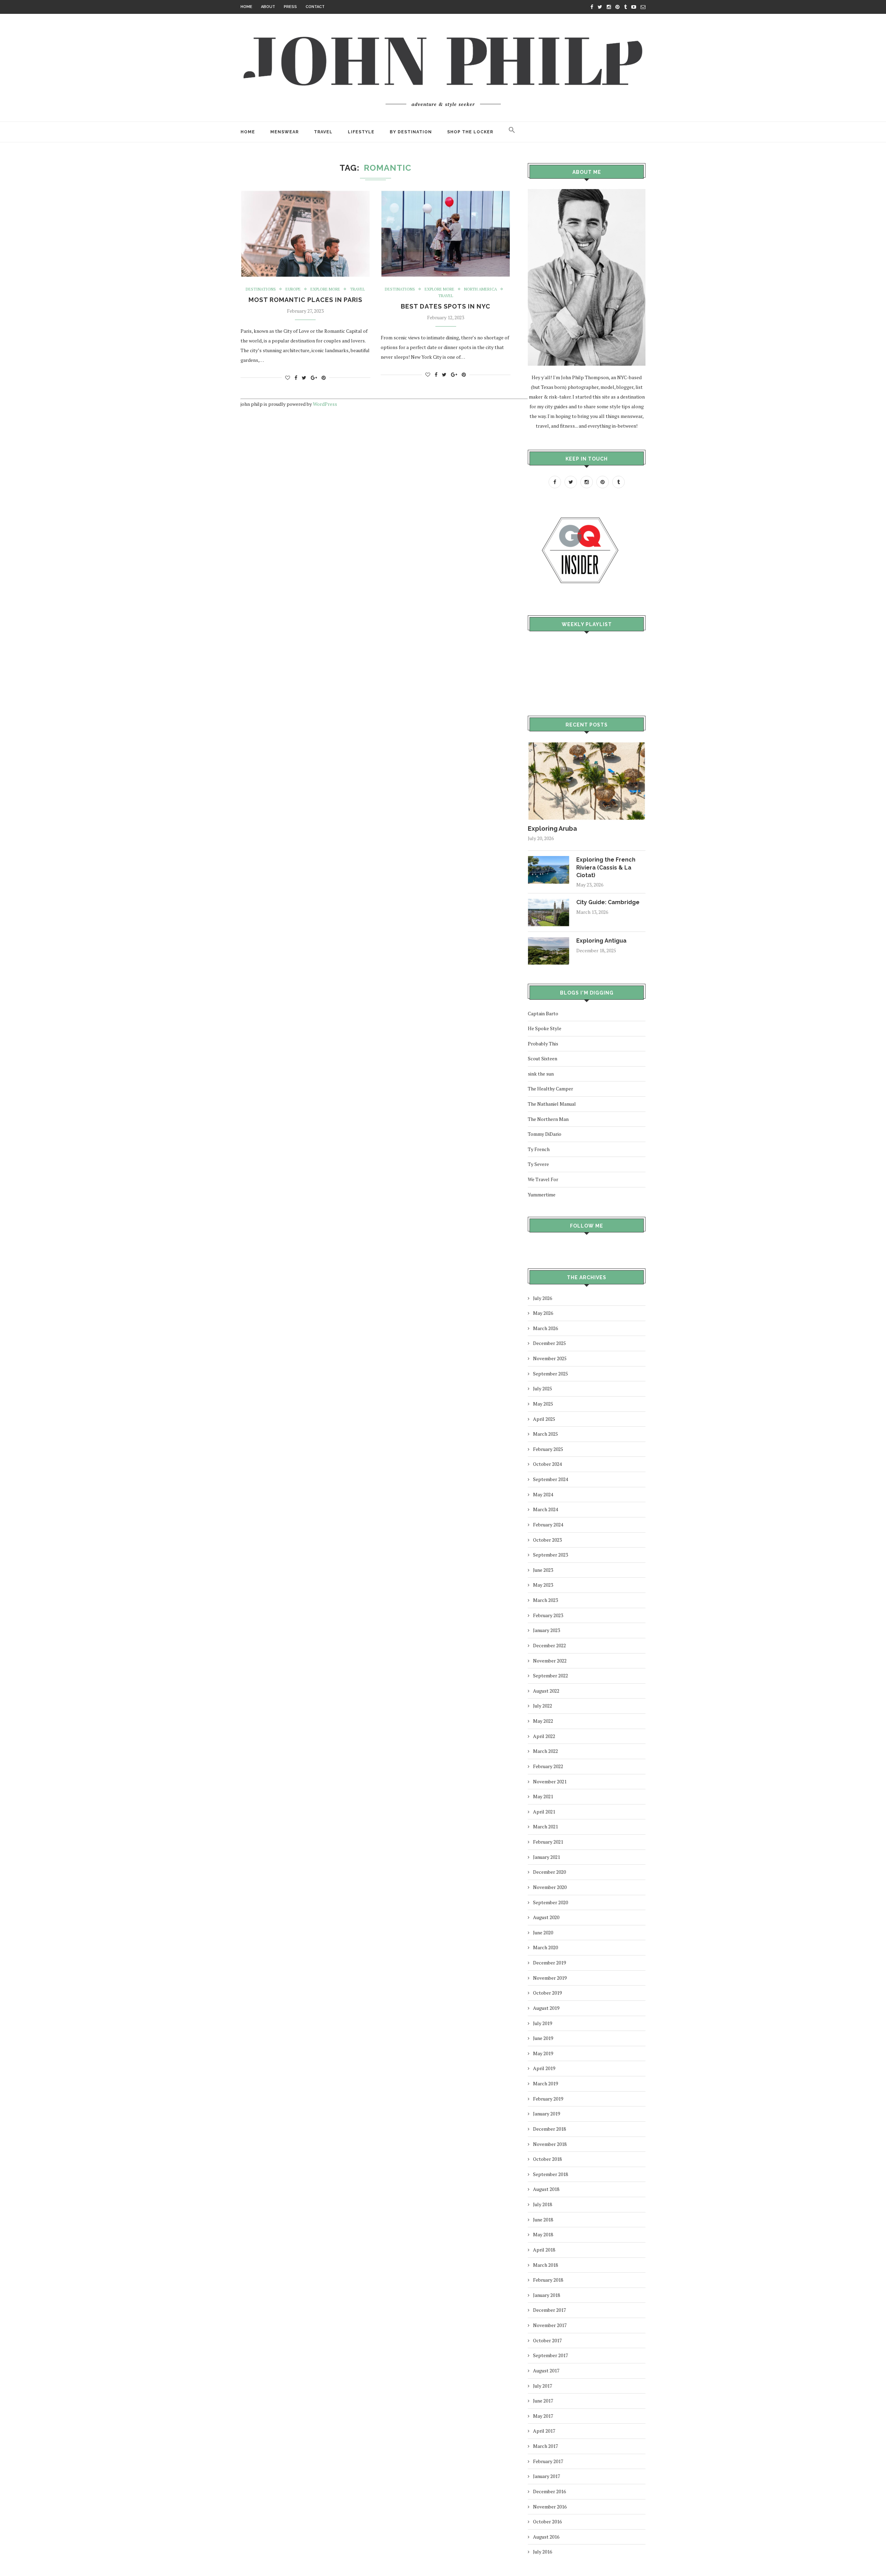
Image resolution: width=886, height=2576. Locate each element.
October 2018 (547, 2159)
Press (290, 7)
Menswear (284, 132)
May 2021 (543, 1796)
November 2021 (550, 1781)
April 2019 (544, 2068)
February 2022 (548, 1766)
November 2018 (550, 2144)
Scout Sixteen (543, 1058)
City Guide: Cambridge (608, 902)
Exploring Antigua (601, 941)
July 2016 (543, 2552)
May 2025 (543, 1404)
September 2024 (550, 1479)
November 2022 (550, 1661)
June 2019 (543, 2038)
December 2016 (549, 2491)
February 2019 (548, 2099)
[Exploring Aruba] (587, 745)
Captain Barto (543, 1013)
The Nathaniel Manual (552, 1104)
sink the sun (541, 1074)
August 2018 (546, 2189)
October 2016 (547, 2521)
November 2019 (550, 1978)
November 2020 (550, 1887)
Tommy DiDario (545, 1134)
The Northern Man (548, 1119)
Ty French (539, 1149)
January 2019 (546, 2114)
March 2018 (545, 2265)
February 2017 (548, 2461)
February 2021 (548, 1842)
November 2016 (550, 2507)
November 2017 (550, 2325)
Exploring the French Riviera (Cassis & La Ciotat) (606, 867)
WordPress (325, 404)
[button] (512, 132)
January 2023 (546, 1630)
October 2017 (547, 2340)
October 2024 (547, 1464)
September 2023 (550, 1555)
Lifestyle (361, 132)
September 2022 (550, 1675)
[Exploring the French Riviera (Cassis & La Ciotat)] (549, 859)
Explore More (325, 289)
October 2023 (547, 1540)
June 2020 (543, 1932)
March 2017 (545, 2446)
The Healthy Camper (550, 1089)
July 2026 (543, 1298)
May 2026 (543, 1313)
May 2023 (543, 1585)
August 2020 (546, 1917)
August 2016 (546, 2537)
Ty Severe (538, 1164)
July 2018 (543, 2204)
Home (246, 7)
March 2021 (545, 1826)
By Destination (411, 132)
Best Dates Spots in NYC (446, 306)
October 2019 (547, 1993)
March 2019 (545, 2083)
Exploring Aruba (552, 828)
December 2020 (549, 1872)
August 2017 (546, 2370)
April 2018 (544, 2250)
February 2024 (548, 1525)
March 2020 (545, 1947)
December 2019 (549, 1963)
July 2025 (543, 1388)
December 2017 (549, 2310)
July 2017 (543, 2386)
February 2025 (548, 1449)
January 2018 (546, 2295)
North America (481, 289)
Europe (293, 289)
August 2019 (546, 2008)
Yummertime (542, 1195)
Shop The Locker (470, 132)
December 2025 (549, 1343)
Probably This (543, 1044)
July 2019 (543, 2023)
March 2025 (545, 1434)
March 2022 (545, 1751)
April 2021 (544, 1812)
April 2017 (544, 2431)
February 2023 (548, 1615)
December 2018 (549, 2129)
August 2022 (546, 1691)
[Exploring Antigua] (549, 940)
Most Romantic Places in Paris (305, 300)
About (268, 7)
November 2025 (550, 1358)
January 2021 (546, 1857)
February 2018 (548, 2280)
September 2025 (550, 1374)
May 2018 (543, 2234)
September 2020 (550, 1902)
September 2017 (550, 2355)
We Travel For (543, 1179)
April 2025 (544, 1419)
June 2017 (543, 2401)
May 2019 (543, 2053)
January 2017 (546, 2476)
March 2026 (545, 1328)
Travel (323, 132)
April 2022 (544, 1736)
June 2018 (543, 2220)
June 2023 (543, 1570)
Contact (315, 7)
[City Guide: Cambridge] (549, 902)
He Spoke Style (545, 1028)
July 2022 (543, 1706)
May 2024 (543, 1494)
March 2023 (545, 1600)
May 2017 (543, 2416)
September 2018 (550, 2174)
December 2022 (549, 1645)
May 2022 (543, 1721)
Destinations (261, 289)
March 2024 (545, 1509)
